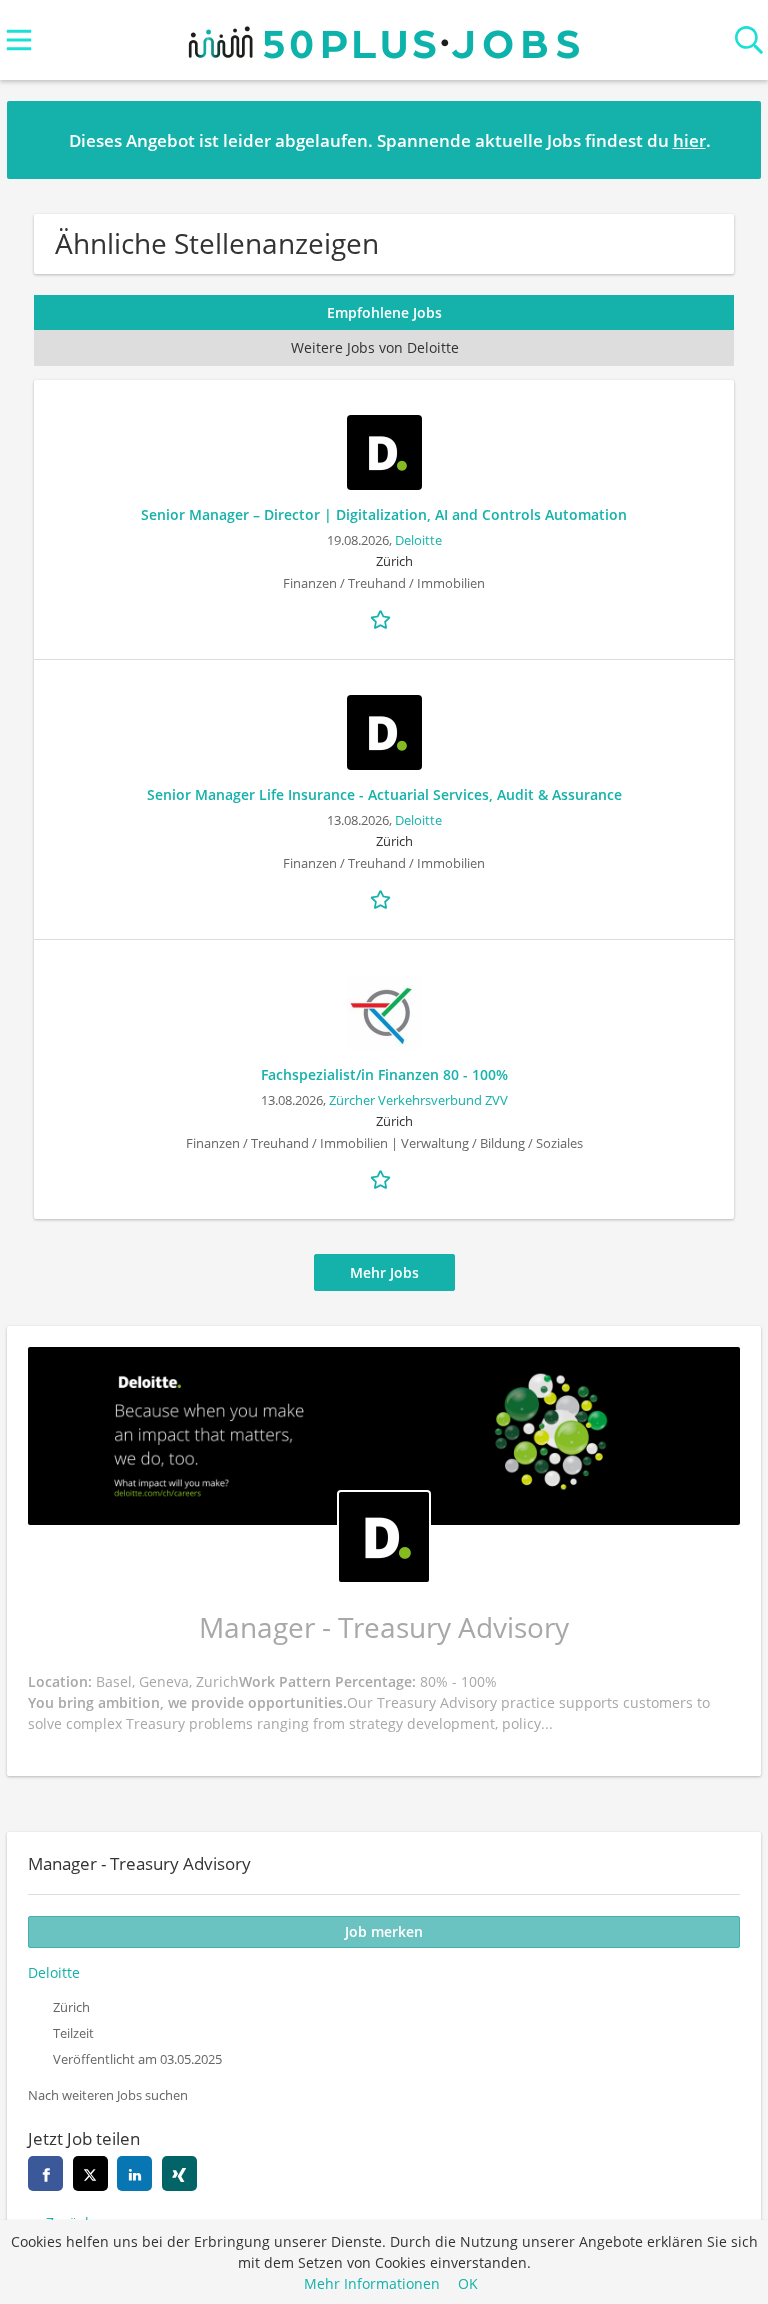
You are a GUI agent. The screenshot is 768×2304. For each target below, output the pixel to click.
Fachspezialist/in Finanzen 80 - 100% (384, 1074)
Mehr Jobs (384, 1272)
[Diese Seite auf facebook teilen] (45, 2173)
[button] (730, 139)
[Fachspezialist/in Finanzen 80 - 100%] (384, 1012)
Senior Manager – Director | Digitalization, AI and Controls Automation (384, 514)
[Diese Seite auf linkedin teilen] (134, 2173)
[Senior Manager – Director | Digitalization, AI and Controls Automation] (384, 452)
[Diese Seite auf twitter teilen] (90, 2173)
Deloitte (418, 540)
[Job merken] (384, 618)
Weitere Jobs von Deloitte (375, 347)
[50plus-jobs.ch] (384, 37)
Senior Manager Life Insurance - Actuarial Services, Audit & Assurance (384, 794)
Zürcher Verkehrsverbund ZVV (418, 1100)
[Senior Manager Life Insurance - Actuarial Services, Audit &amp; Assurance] (384, 732)
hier (689, 140)
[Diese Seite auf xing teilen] (179, 2173)
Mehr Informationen (372, 2283)
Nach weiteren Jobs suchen (108, 2095)
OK (468, 2283)
